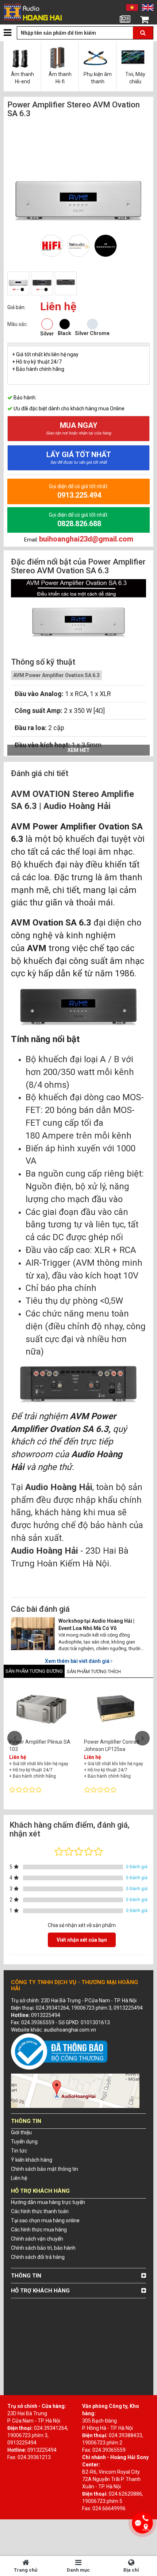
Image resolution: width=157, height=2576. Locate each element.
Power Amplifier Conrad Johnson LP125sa (112, 1745)
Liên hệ (19, 2178)
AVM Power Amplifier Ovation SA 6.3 (56, 675)
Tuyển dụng (24, 2142)
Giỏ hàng (144, 29)
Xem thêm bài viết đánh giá (78, 1661)
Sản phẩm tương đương (34, 1671)
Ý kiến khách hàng (32, 2160)
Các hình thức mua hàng (39, 2230)
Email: (79, 539)
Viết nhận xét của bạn (82, 1940)
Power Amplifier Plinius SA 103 (40, 1745)
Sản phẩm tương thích (94, 1671)
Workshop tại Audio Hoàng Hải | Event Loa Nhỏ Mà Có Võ (96, 1625)
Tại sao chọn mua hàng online (45, 2220)
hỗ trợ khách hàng (40, 2291)
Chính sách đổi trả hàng (38, 2257)
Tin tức (125, 29)
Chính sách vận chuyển (37, 2239)
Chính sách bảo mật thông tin (45, 2169)
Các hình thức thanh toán (40, 2211)
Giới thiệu (21, 2132)
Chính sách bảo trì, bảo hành (43, 2248)
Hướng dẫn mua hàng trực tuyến (48, 2202)
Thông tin (26, 2276)
